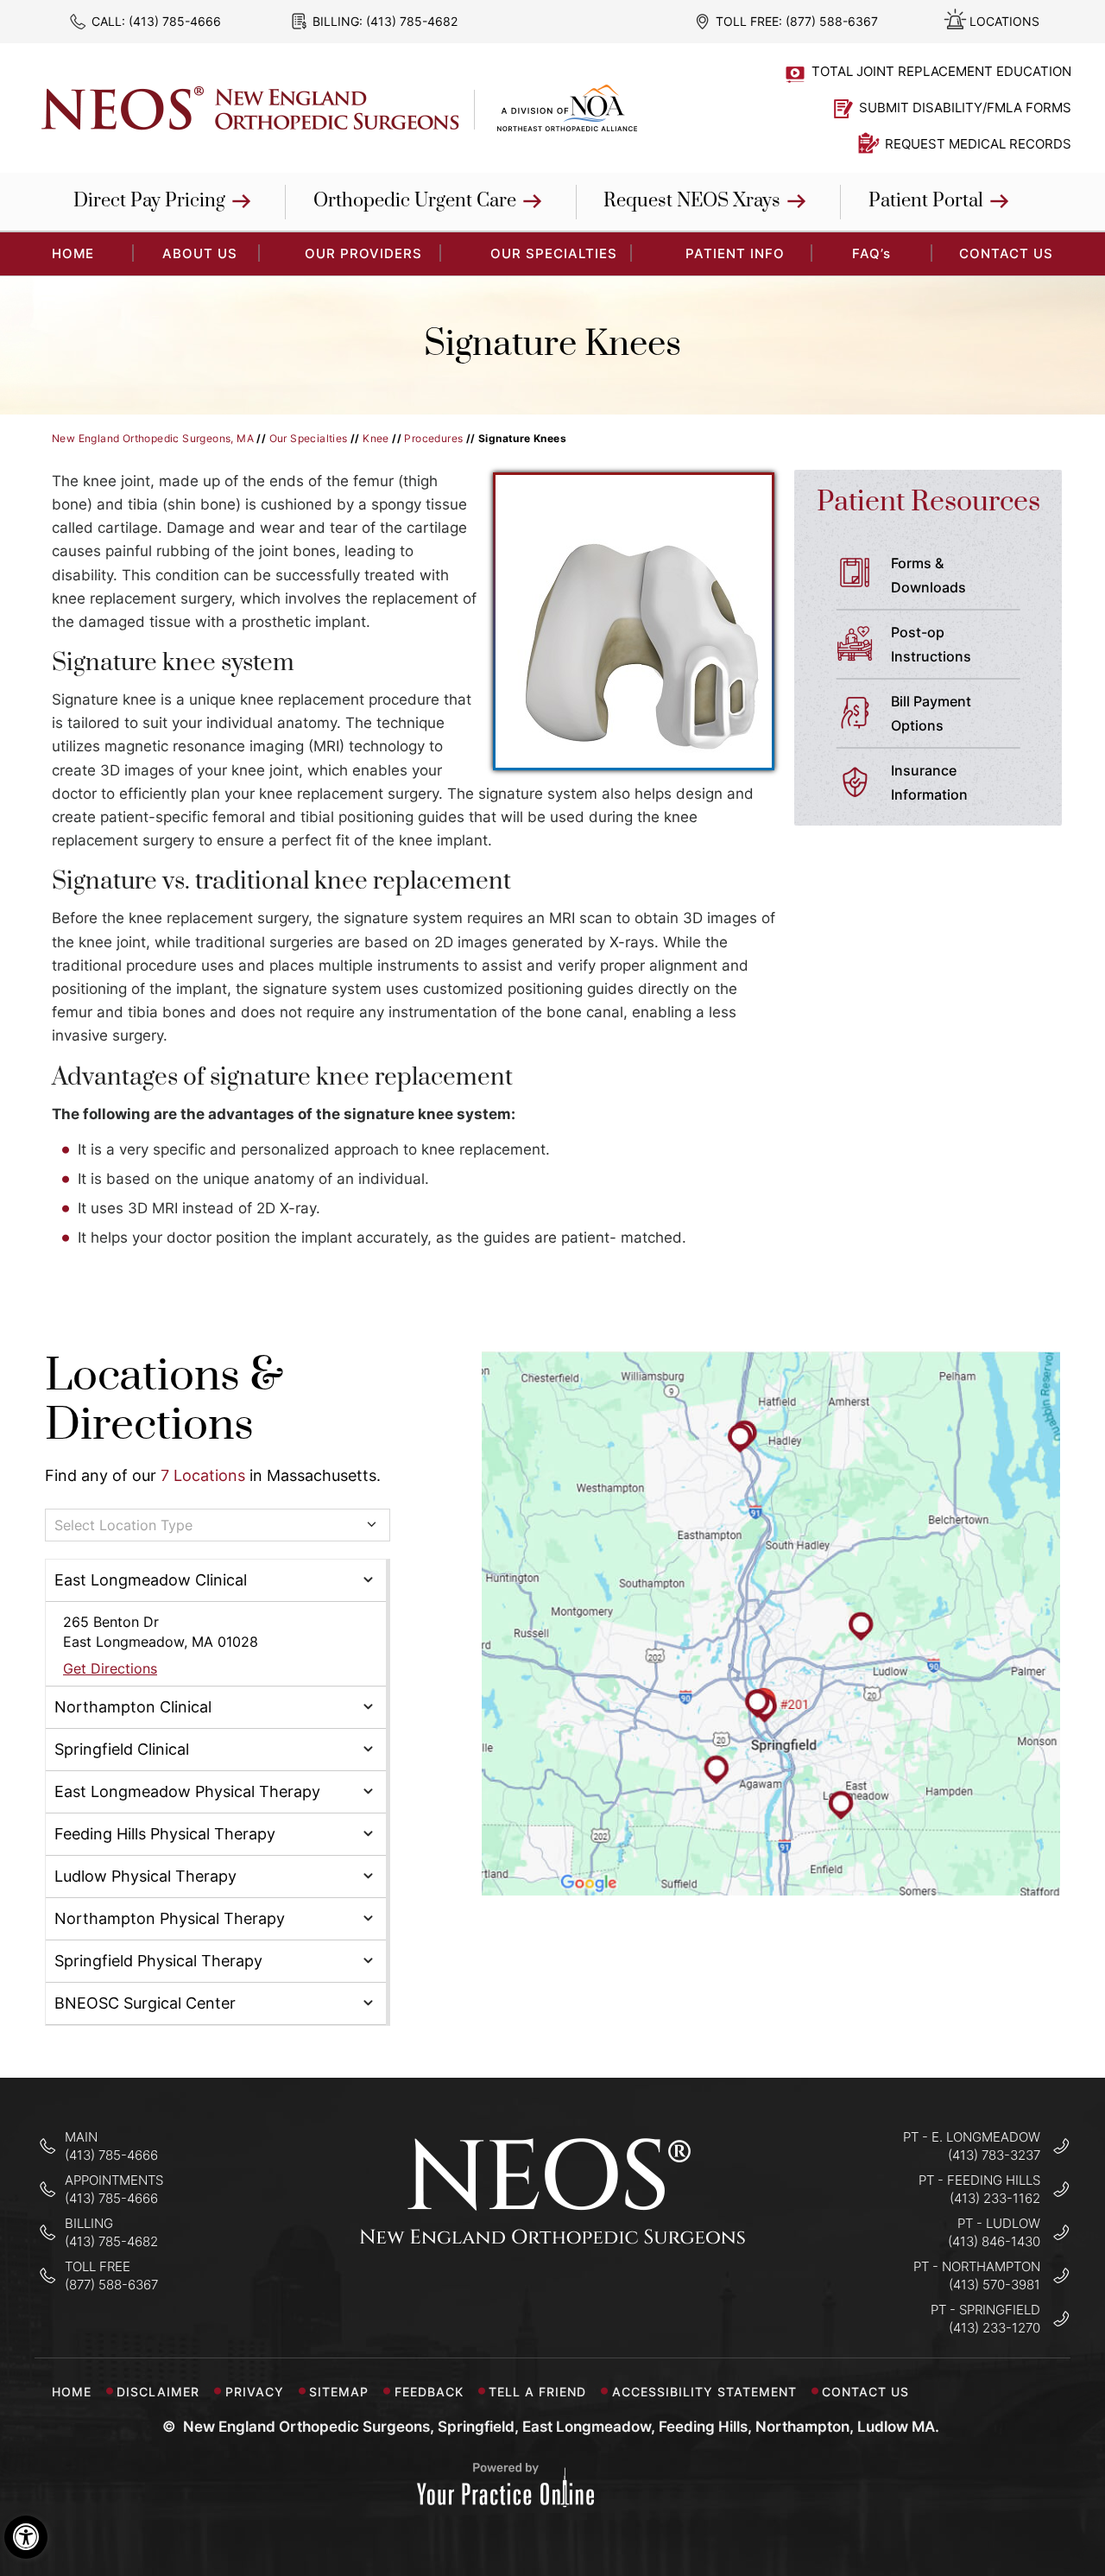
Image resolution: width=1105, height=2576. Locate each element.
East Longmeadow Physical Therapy (187, 1791)
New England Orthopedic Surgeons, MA (153, 438)
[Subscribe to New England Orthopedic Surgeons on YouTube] (607, 2297)
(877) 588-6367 (832, 21)
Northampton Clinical (133, 1707)
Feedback (429, 2392)
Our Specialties (554, 253)
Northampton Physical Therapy (170, 1918)
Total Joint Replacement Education (941, 71)
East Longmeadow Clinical (151, 1580)
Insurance (929, 782)
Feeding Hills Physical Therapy (165, 1834)
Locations (1004, 21)
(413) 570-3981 (994, 2285)
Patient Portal (926, 201)
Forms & (928, 575)
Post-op (931, 644)
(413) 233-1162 (995, 2198)
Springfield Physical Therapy (158, 1961)
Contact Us (1006, 253)
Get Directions (110, 1668)
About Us (200, 253)
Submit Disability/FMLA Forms (965, 108)
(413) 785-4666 (175, 21)
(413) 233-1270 (994, 2328)
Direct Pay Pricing (149, 201)
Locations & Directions (164, 1401)
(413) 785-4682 (412, 21)
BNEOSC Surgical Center (145, 2003)
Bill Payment (931, 713)
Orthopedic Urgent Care (415, 201)
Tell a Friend (537, 2392)
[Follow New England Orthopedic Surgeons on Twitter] (553, 2297)
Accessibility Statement (704, 2392)
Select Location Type (123, 1525)
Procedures (433, 438)
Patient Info (735, 253)
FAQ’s (871, 253)
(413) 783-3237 (994, 2155)
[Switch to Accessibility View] (26, 2537)
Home (72, 2392)
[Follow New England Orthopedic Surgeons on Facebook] (499, 2297)
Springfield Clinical (122, 1749)
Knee (376, 438)
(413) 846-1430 (994, 2241)
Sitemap (339, 2392)
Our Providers (363, 253)
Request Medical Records (978, 144)
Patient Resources (928, 502)
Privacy (255, 2392)
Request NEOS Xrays (692, 201)
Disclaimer (158, 2392)
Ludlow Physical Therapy (145, 1876)
